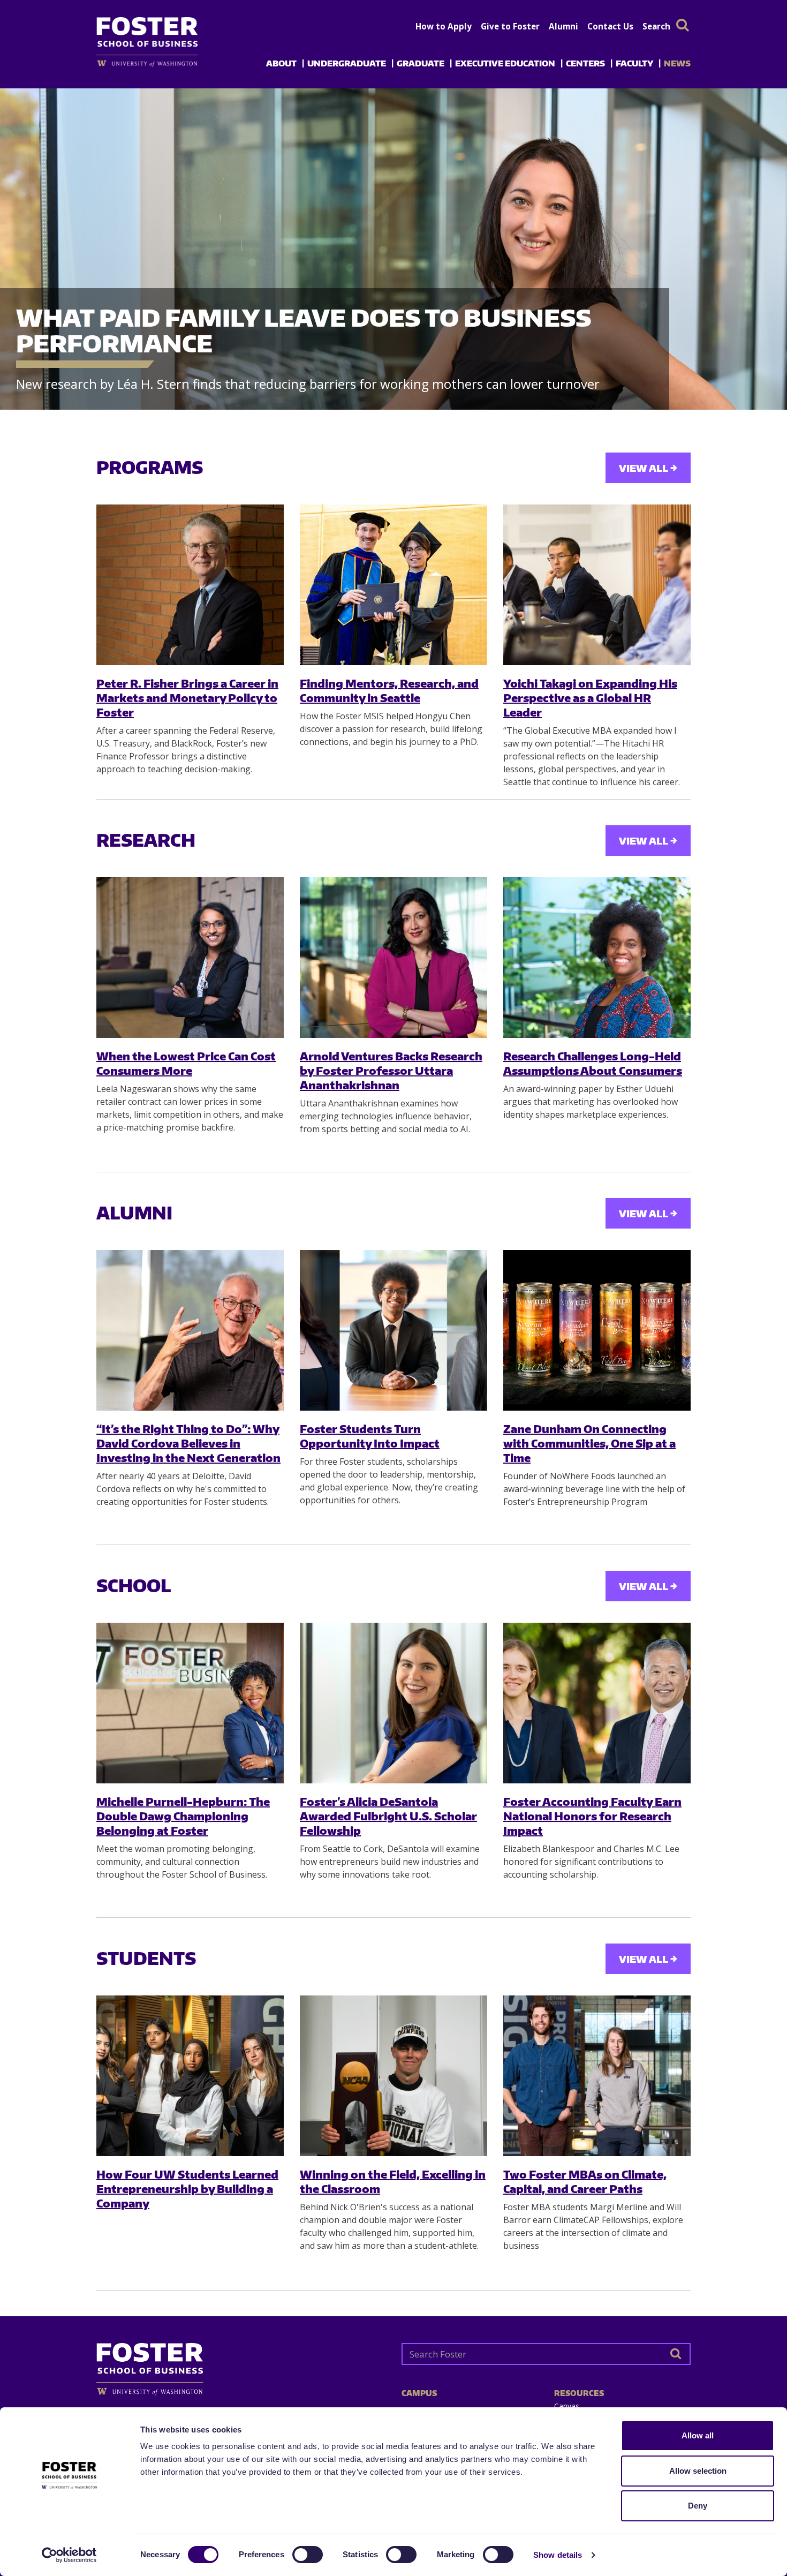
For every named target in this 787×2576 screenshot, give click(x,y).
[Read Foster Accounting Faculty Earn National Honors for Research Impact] (597, 1703)
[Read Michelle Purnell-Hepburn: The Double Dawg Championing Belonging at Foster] (190, 1703)
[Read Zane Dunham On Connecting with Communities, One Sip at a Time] (597, 1330)
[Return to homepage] (241, 2365)
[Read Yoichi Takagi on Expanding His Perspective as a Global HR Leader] (597, 585)
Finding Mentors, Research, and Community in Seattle (389, 690)
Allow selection (698, 2471)
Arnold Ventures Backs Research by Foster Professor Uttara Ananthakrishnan (391, 1071)
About (281, 63)
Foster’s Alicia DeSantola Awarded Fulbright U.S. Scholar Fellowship (388, 1816)
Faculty (634, 63)
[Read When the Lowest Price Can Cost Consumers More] (190, 958)
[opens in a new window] (165, 63)
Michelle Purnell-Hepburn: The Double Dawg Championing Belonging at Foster (183, 1816)
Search (656, 26)
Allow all (698, 2435)
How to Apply (444, 26)
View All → (648, 468)
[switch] (308, 2555)
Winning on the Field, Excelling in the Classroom (393, 2181)
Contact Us (610, 26)
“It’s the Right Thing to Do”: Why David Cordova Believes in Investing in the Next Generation (188, 1443)
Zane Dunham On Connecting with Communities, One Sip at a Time (589, 1443)
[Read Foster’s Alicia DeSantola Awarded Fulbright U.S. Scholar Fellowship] (393, 1703)
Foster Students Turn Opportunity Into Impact (370, 1436)
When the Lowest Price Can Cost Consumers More (186, 1063)
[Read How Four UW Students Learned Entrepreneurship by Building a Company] (190, 2076)
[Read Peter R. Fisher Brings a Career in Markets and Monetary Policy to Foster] (190, 585)
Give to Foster (510, 26)
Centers (585, 63)
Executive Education (505, 63)
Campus (419, 2393)
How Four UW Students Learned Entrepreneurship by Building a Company (187, 2189)
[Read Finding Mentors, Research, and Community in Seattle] (393, 585)
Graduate (421, 63)
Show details (558, 2555)
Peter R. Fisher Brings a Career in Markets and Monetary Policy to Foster (187, 698)
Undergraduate (347, 63)
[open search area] (683, 25)
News (677, 63)
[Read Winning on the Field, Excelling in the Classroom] (393, 2076)
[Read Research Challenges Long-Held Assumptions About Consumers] (597, 958)
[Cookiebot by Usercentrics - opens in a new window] (69, 2555)
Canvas (567, 2406)
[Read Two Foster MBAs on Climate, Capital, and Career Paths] (597, 2076)
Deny (698, 2506)
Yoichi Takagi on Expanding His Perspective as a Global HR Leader (590, 698)
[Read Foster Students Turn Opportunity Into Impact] (393, 1330)
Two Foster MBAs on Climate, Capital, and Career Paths (585, 2181)
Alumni (563, 26)
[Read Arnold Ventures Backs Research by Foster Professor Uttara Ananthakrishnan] (393, 958)
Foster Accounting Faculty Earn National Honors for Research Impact (592, 1816)
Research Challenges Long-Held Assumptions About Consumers (593, 1063)
